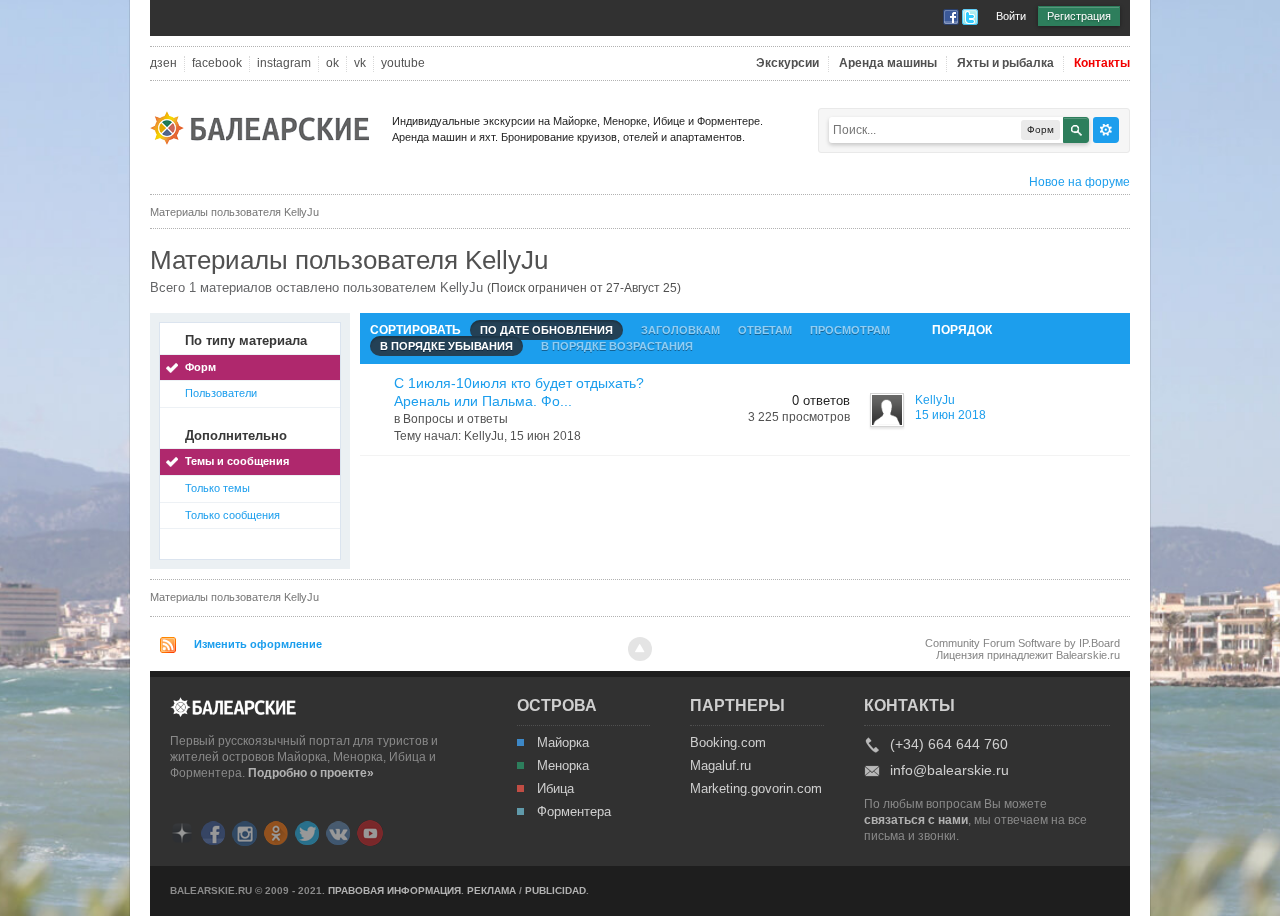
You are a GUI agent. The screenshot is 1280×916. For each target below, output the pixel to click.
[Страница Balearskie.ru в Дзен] (182, 831)
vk (360, 63)
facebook (217, 63)
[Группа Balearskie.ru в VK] (338, 831)
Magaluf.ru (720, 766)
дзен (163, 63)
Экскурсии (787, 63)
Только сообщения (232, 515)
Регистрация (1079, 16)
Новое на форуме (1079, 182)
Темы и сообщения (237, 461)
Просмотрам (850, 330)
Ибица (555, 789)
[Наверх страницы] (640, 649)
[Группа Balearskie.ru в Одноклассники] (276, 831)
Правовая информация (394, 890)
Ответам (765, 330)
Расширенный (1106, 130)
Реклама (491, 890)
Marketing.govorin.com (755, 789)
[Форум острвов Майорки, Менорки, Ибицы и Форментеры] (266, 126)
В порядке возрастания (617, 346)
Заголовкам (680, 330)
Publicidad (555, 890)
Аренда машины (888, 63)
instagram (284, 63)
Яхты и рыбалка (1005, 63)
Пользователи (221, 393)
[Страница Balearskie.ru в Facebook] (213, 831)
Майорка (563, 743)
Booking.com (728, 743)
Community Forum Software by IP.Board (1022, 643)
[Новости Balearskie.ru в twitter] (307, 831)
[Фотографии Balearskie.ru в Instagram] (244, 831)
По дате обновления (546, 330)
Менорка (563, 766)
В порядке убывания (446, 346)
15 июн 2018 (950, 415)
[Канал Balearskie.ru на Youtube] (370, 832)
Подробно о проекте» (311, 773)
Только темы (217, 488)
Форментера (574, 812)
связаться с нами (916, 820)
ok (332, 63)
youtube (403, 63)
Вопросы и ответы (455, 419)
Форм (200, 367)
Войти (1011, 16)
